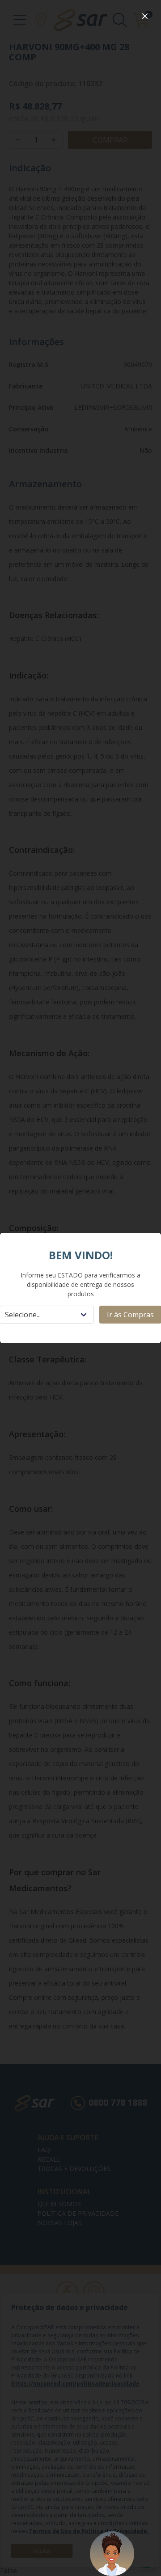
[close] (145, 16)
